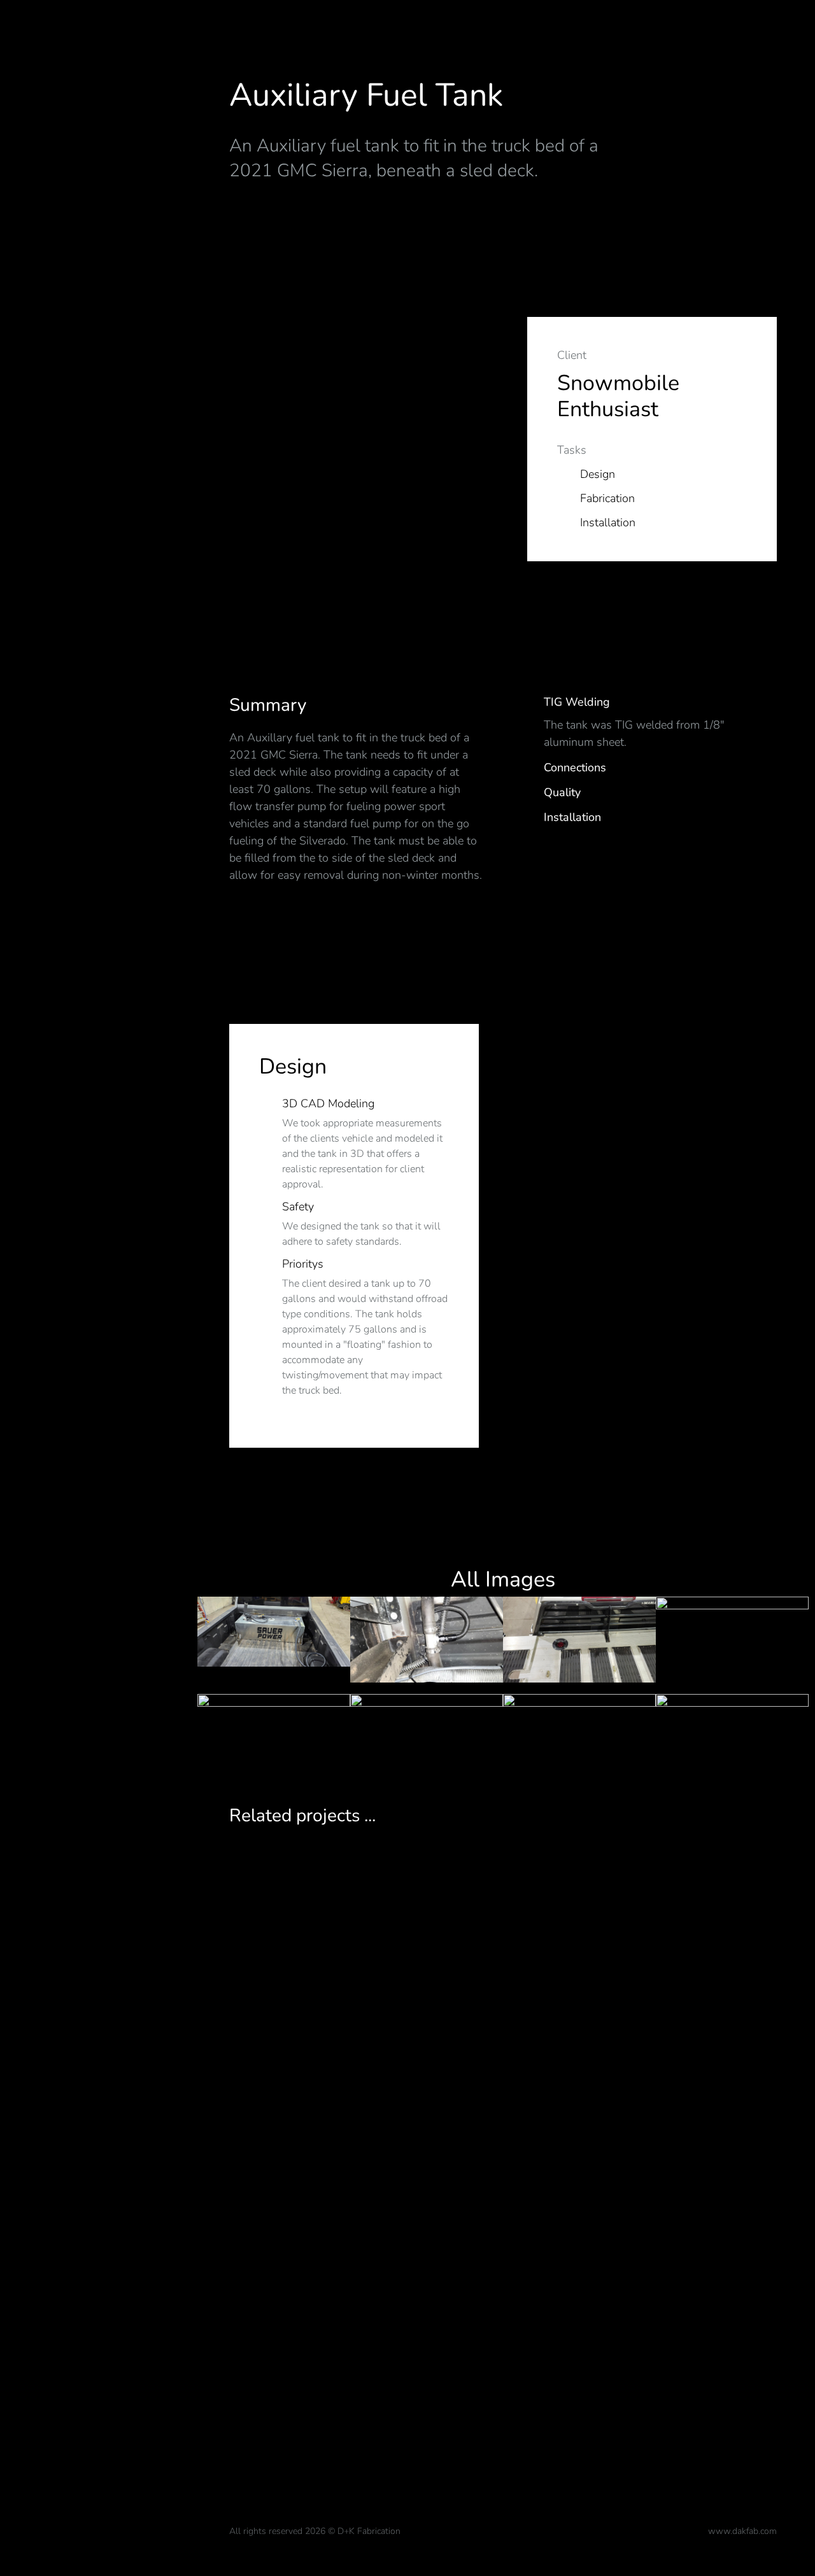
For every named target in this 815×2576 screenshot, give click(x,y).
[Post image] (503, 2138)
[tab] (649, 704)
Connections (575, 768)
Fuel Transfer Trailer (503, 2439)
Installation (572, 817)
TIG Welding (577, 702)
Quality (562, 793)
